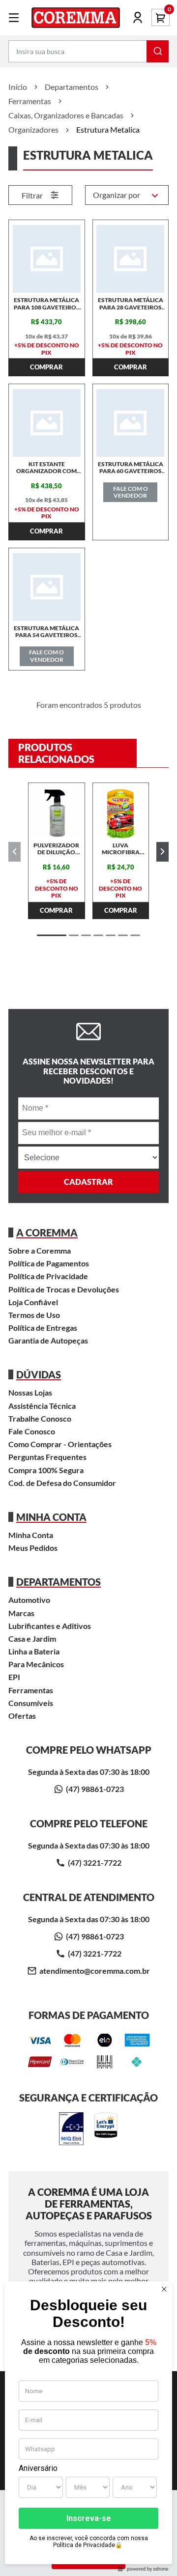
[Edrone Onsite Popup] (88, 1288)
